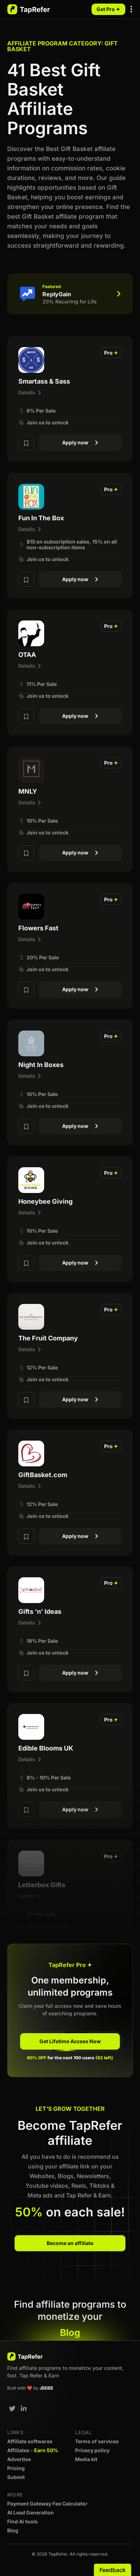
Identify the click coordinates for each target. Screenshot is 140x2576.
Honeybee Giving (45, 1201)
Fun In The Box (41, 518)
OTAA (27, 655)
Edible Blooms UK (46, 1748)
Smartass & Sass (44, 381)
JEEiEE (46, 2388)
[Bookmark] (26, 443)
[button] (132, 10)
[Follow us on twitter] (12, 2409)
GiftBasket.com (43, 1475)
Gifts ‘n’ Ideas (40, 1611)
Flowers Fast (38, 928)
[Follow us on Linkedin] (24, 2409)
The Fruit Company (48, 1338)
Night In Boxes (41, 1065)
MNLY (28, 791)
